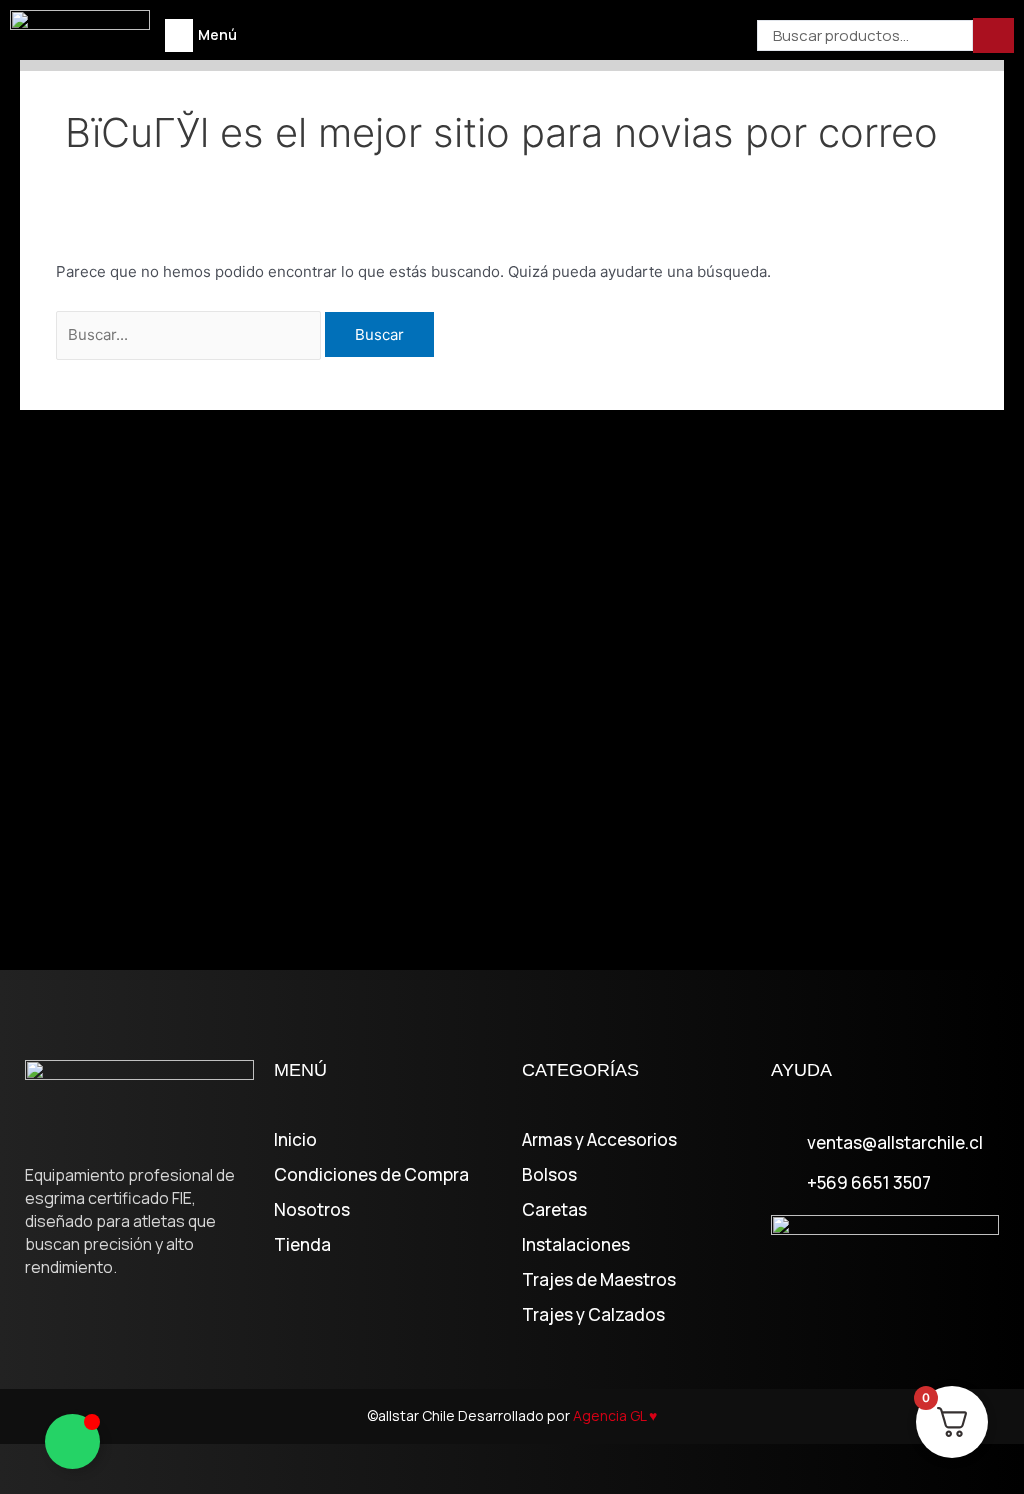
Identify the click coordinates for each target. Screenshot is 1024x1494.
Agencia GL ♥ (615, 1415)
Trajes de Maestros (599, 1280)
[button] (179, 35)
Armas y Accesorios (599, 1140)
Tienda (302, 1245)
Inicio (295, 1140)
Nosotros (312, 1210)
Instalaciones (576, 1245)
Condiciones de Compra (371, 1175)
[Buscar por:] (190, 334)
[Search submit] (993, 35)
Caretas (554, 1210)
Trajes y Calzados (593, 1315)
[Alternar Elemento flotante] (72, 1441)
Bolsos (549, 1175)
